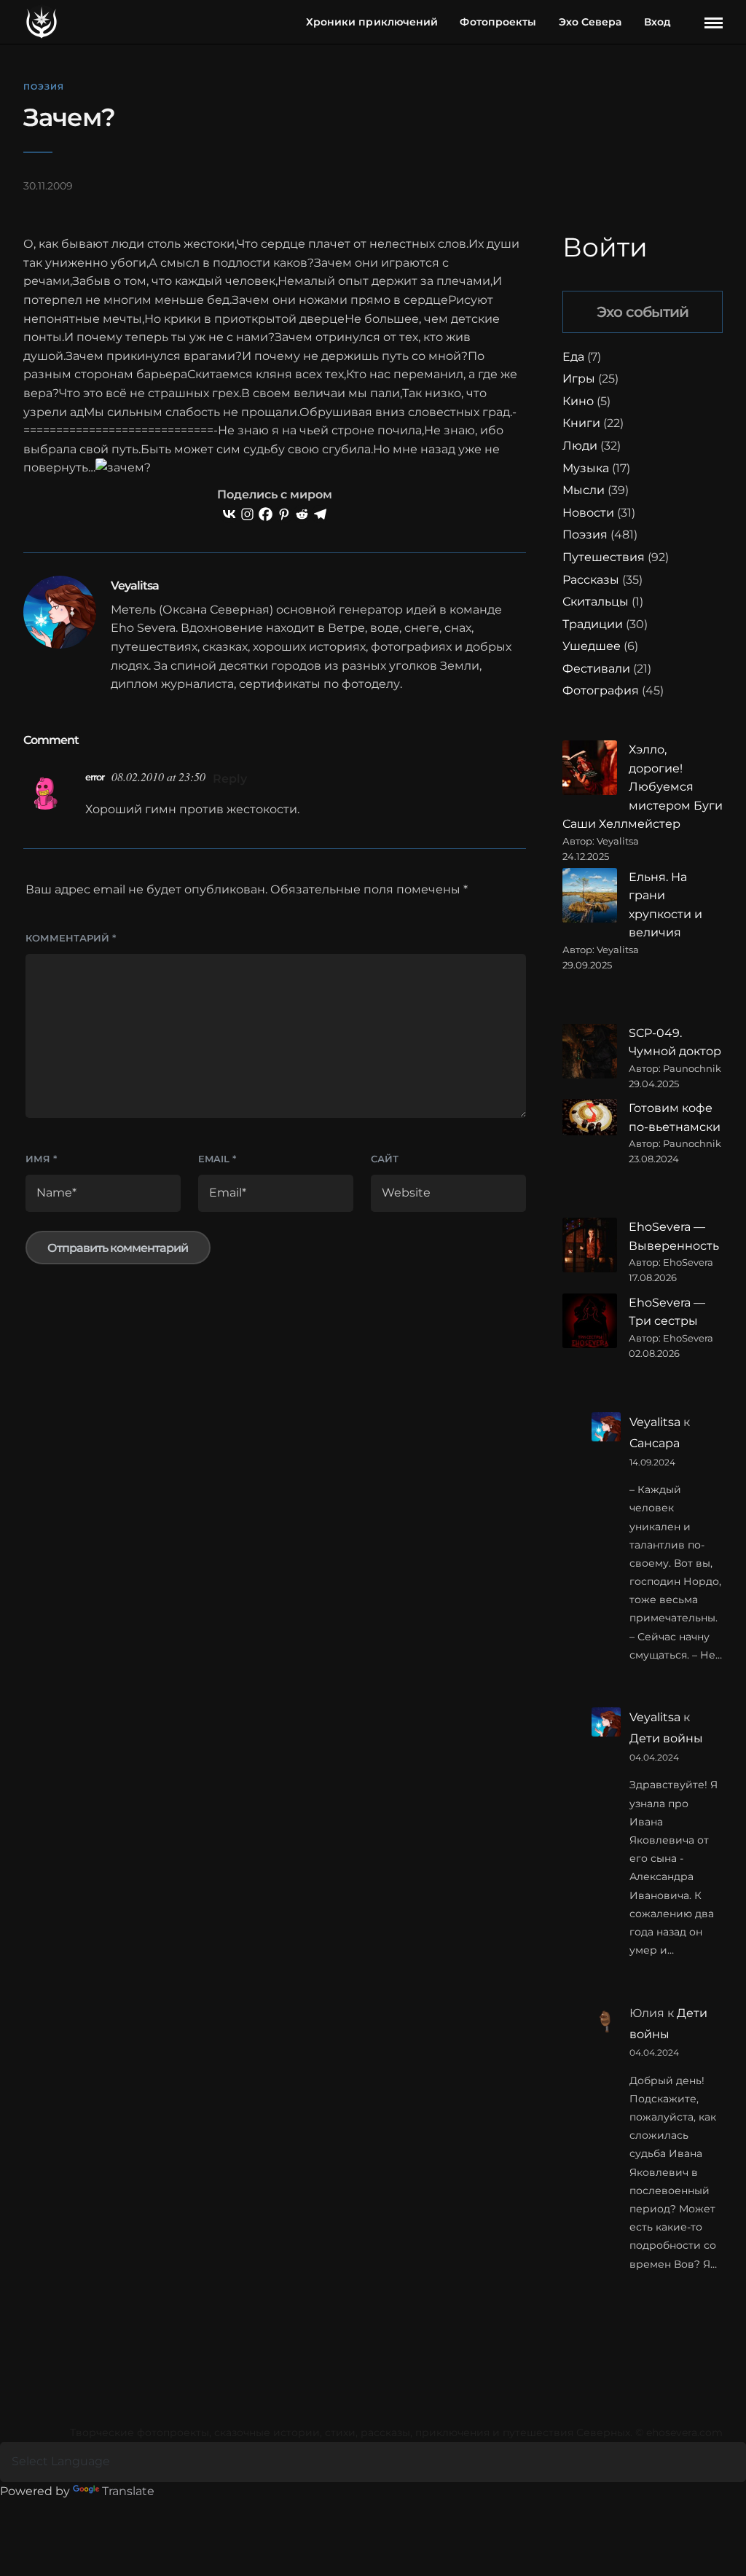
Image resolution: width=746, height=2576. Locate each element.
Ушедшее (592, 646)
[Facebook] (266, 514)
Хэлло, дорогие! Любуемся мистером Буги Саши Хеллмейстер (643, 787)
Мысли (584, 490)
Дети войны (666, 1738)
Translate (128, 2491)
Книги (581, 423)
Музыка (586, 468)
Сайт (385, 1159)
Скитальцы (596, 602)
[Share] (689, 23)
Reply (230, 779)
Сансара (655, 1443)
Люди (580, 446)
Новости (588, 513)
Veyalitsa (655, 1422)
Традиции (593, 624)
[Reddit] (302, 514)
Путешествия (604, 557)
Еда (573, 357)
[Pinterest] (284, 514)
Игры (579, 379)
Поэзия (44, 87)
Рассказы (591, 580)
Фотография (601, 690)
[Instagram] (247, 514)
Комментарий (71, 938)
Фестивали (596, 669)
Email (217, 1159)
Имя (41, 1159)
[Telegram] (320, 514)
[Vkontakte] (229, 514)
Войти (605, 247)
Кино (578, 401)
